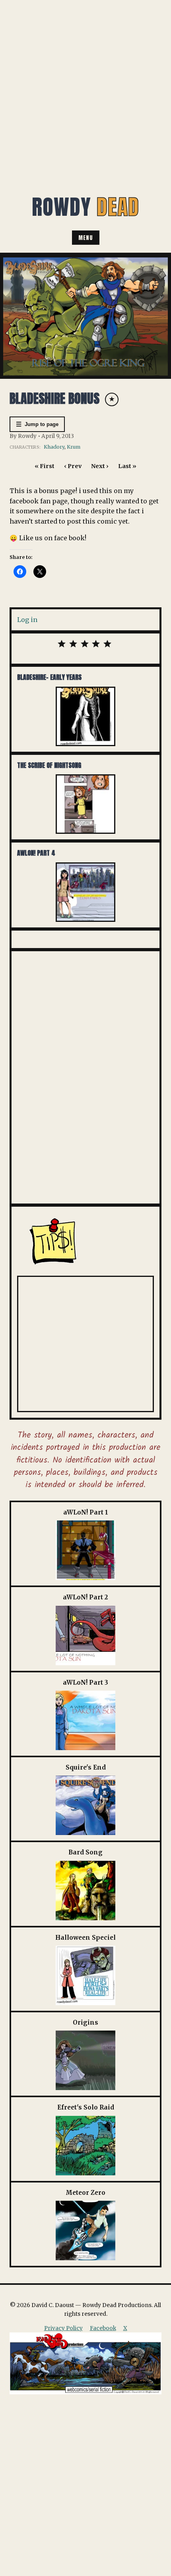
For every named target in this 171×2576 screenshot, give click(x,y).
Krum (74, 447)
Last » (127, 466)
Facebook (103, 2328)
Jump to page (37, 424)
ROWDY (85, 207)
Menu (86, 238)
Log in (27, 620)
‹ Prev (73, 466)
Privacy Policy (63, 2328)
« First (45, 466)
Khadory (54, 447)
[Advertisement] (85, 89)
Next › (100, 466)
